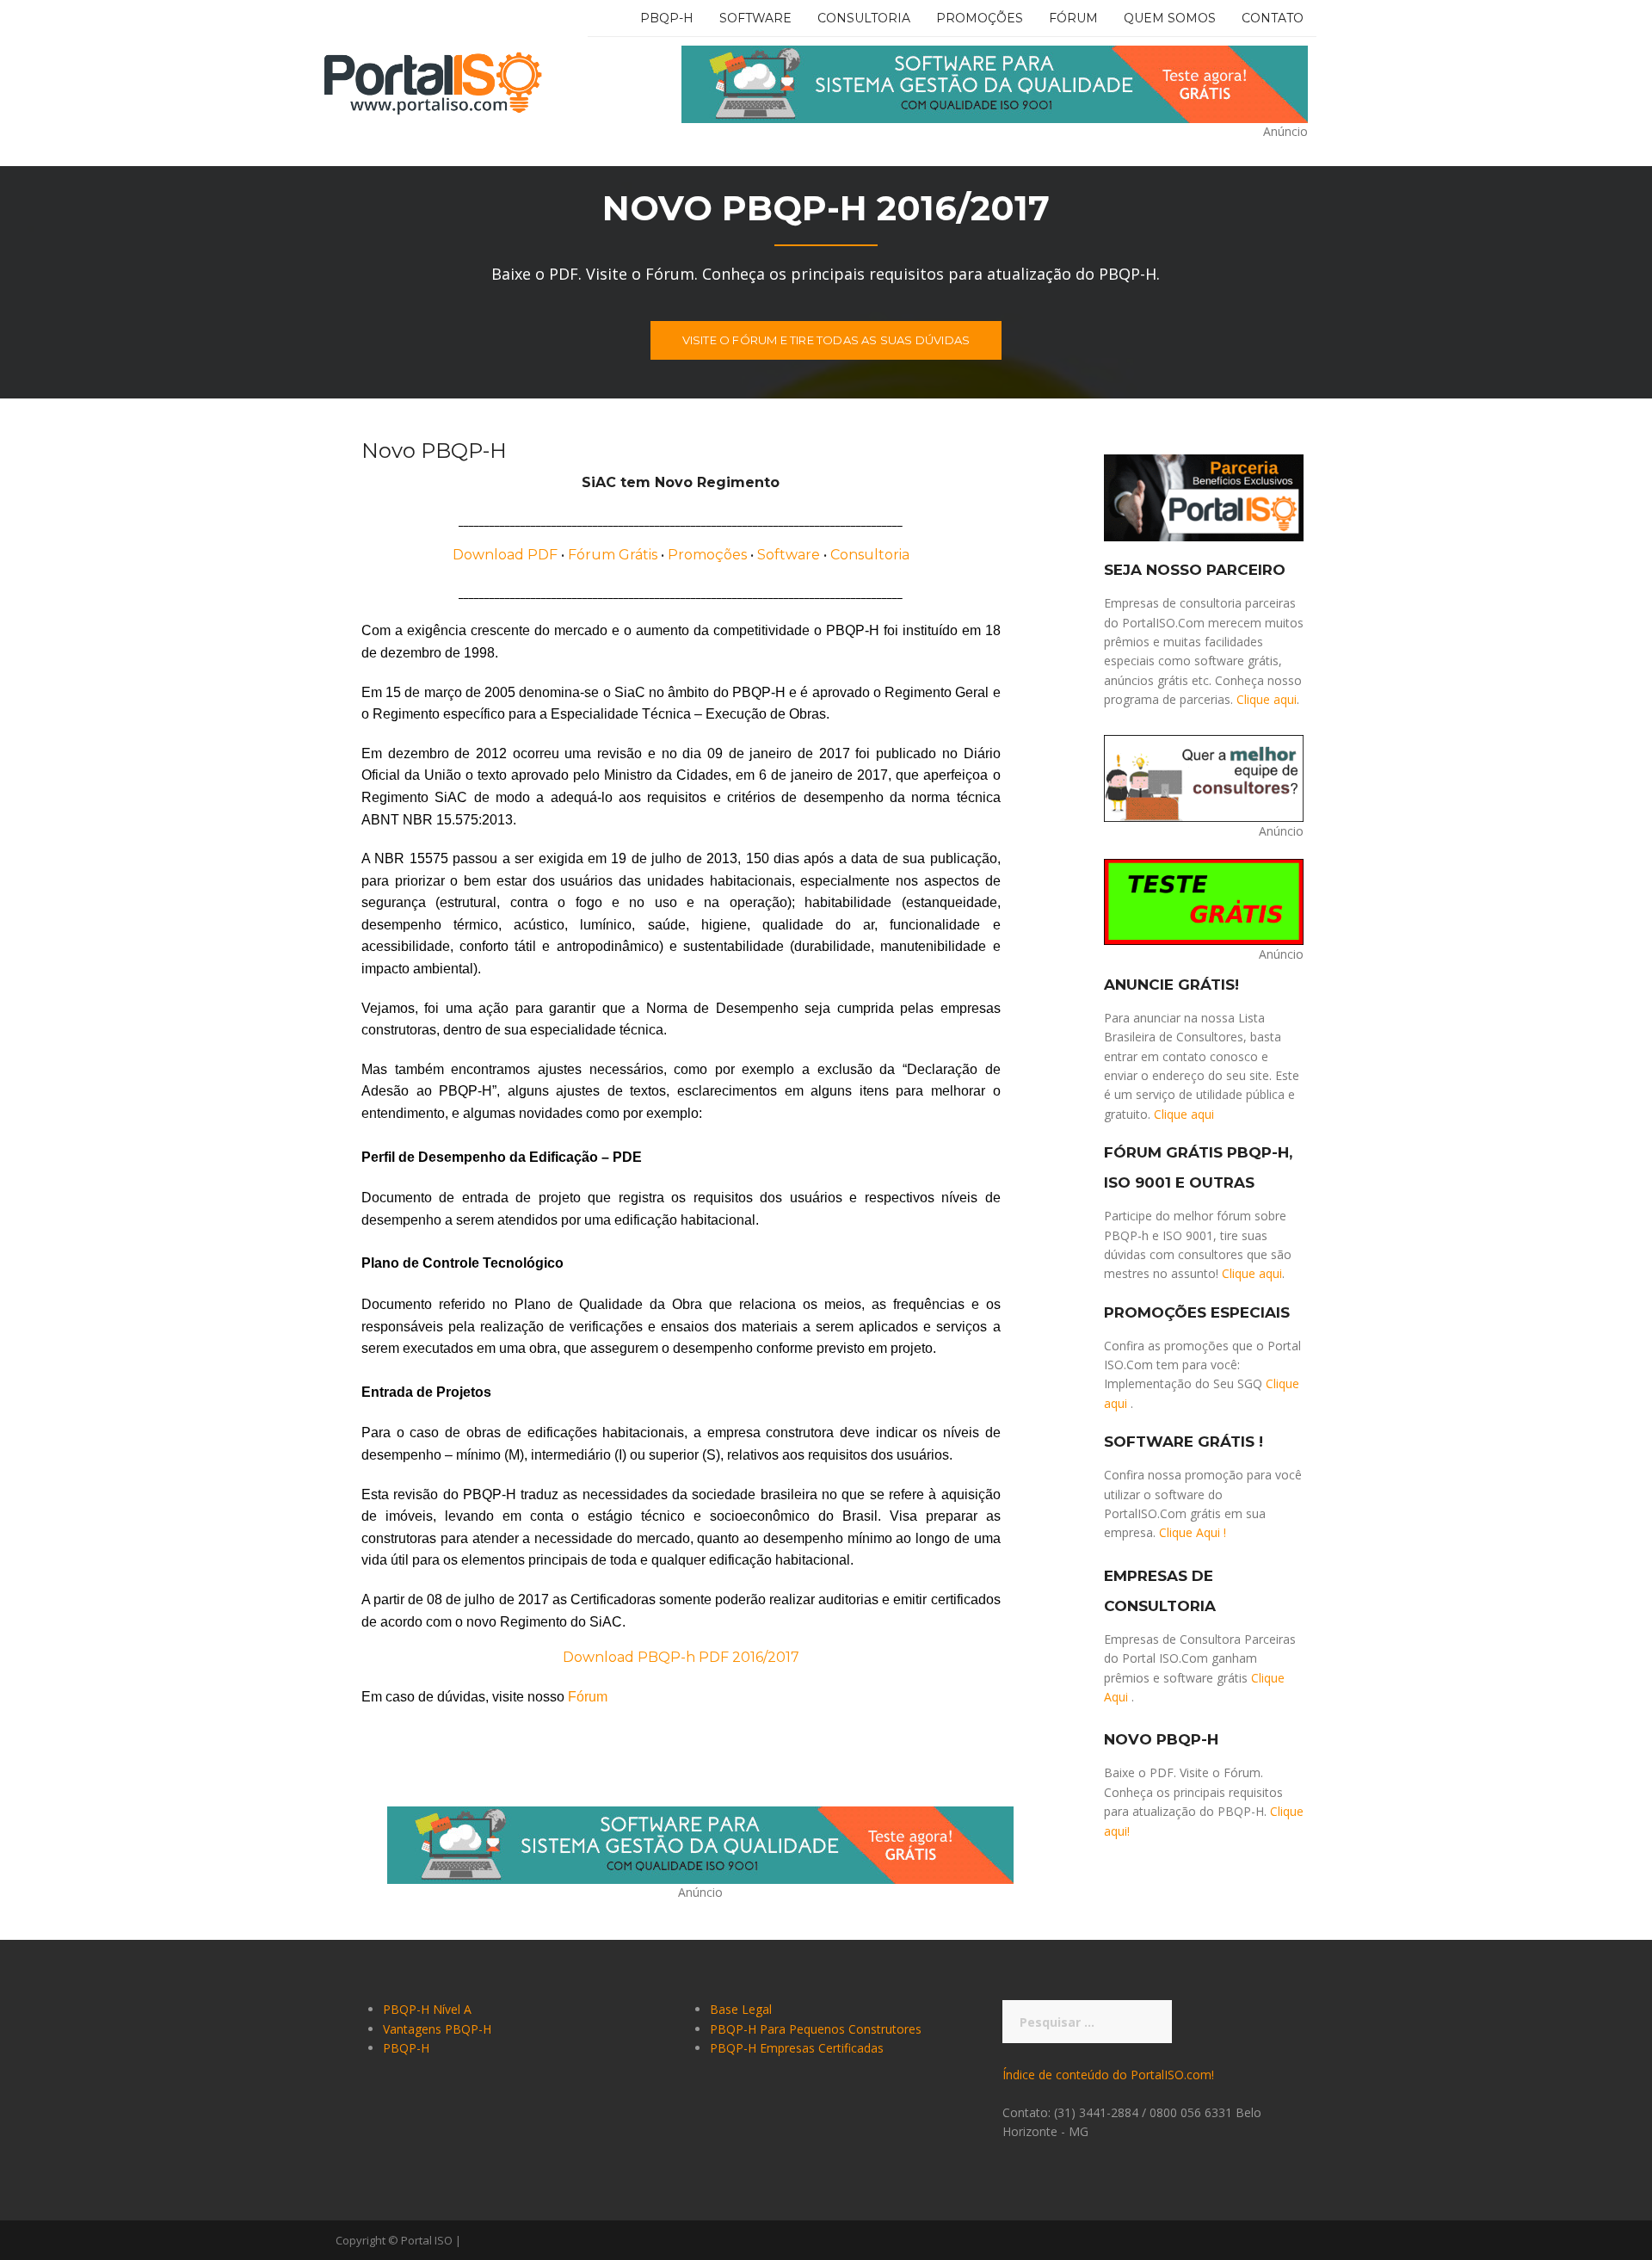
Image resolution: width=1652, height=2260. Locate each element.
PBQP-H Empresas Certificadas (797, 2048)
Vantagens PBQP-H (437, 2029)
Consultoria (864, 18)
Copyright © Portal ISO (394, 2240)
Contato (1273, 18)
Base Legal (741, 2009)
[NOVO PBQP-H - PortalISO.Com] (433, 81)
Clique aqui (1267, 699)
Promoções (980, 18)
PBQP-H (667, 18)
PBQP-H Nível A (427, 2009)
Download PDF (505, 555)
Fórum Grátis (613, 555)
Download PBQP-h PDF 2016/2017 (681, 1657)
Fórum (1073, 18)
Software (755, 18)
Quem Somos (1170, 18)
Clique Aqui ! (1193, 1532)
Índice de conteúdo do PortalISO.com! (1108, 2075)
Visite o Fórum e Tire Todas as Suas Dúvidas (826, 340)
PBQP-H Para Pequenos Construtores (816, 2029)
